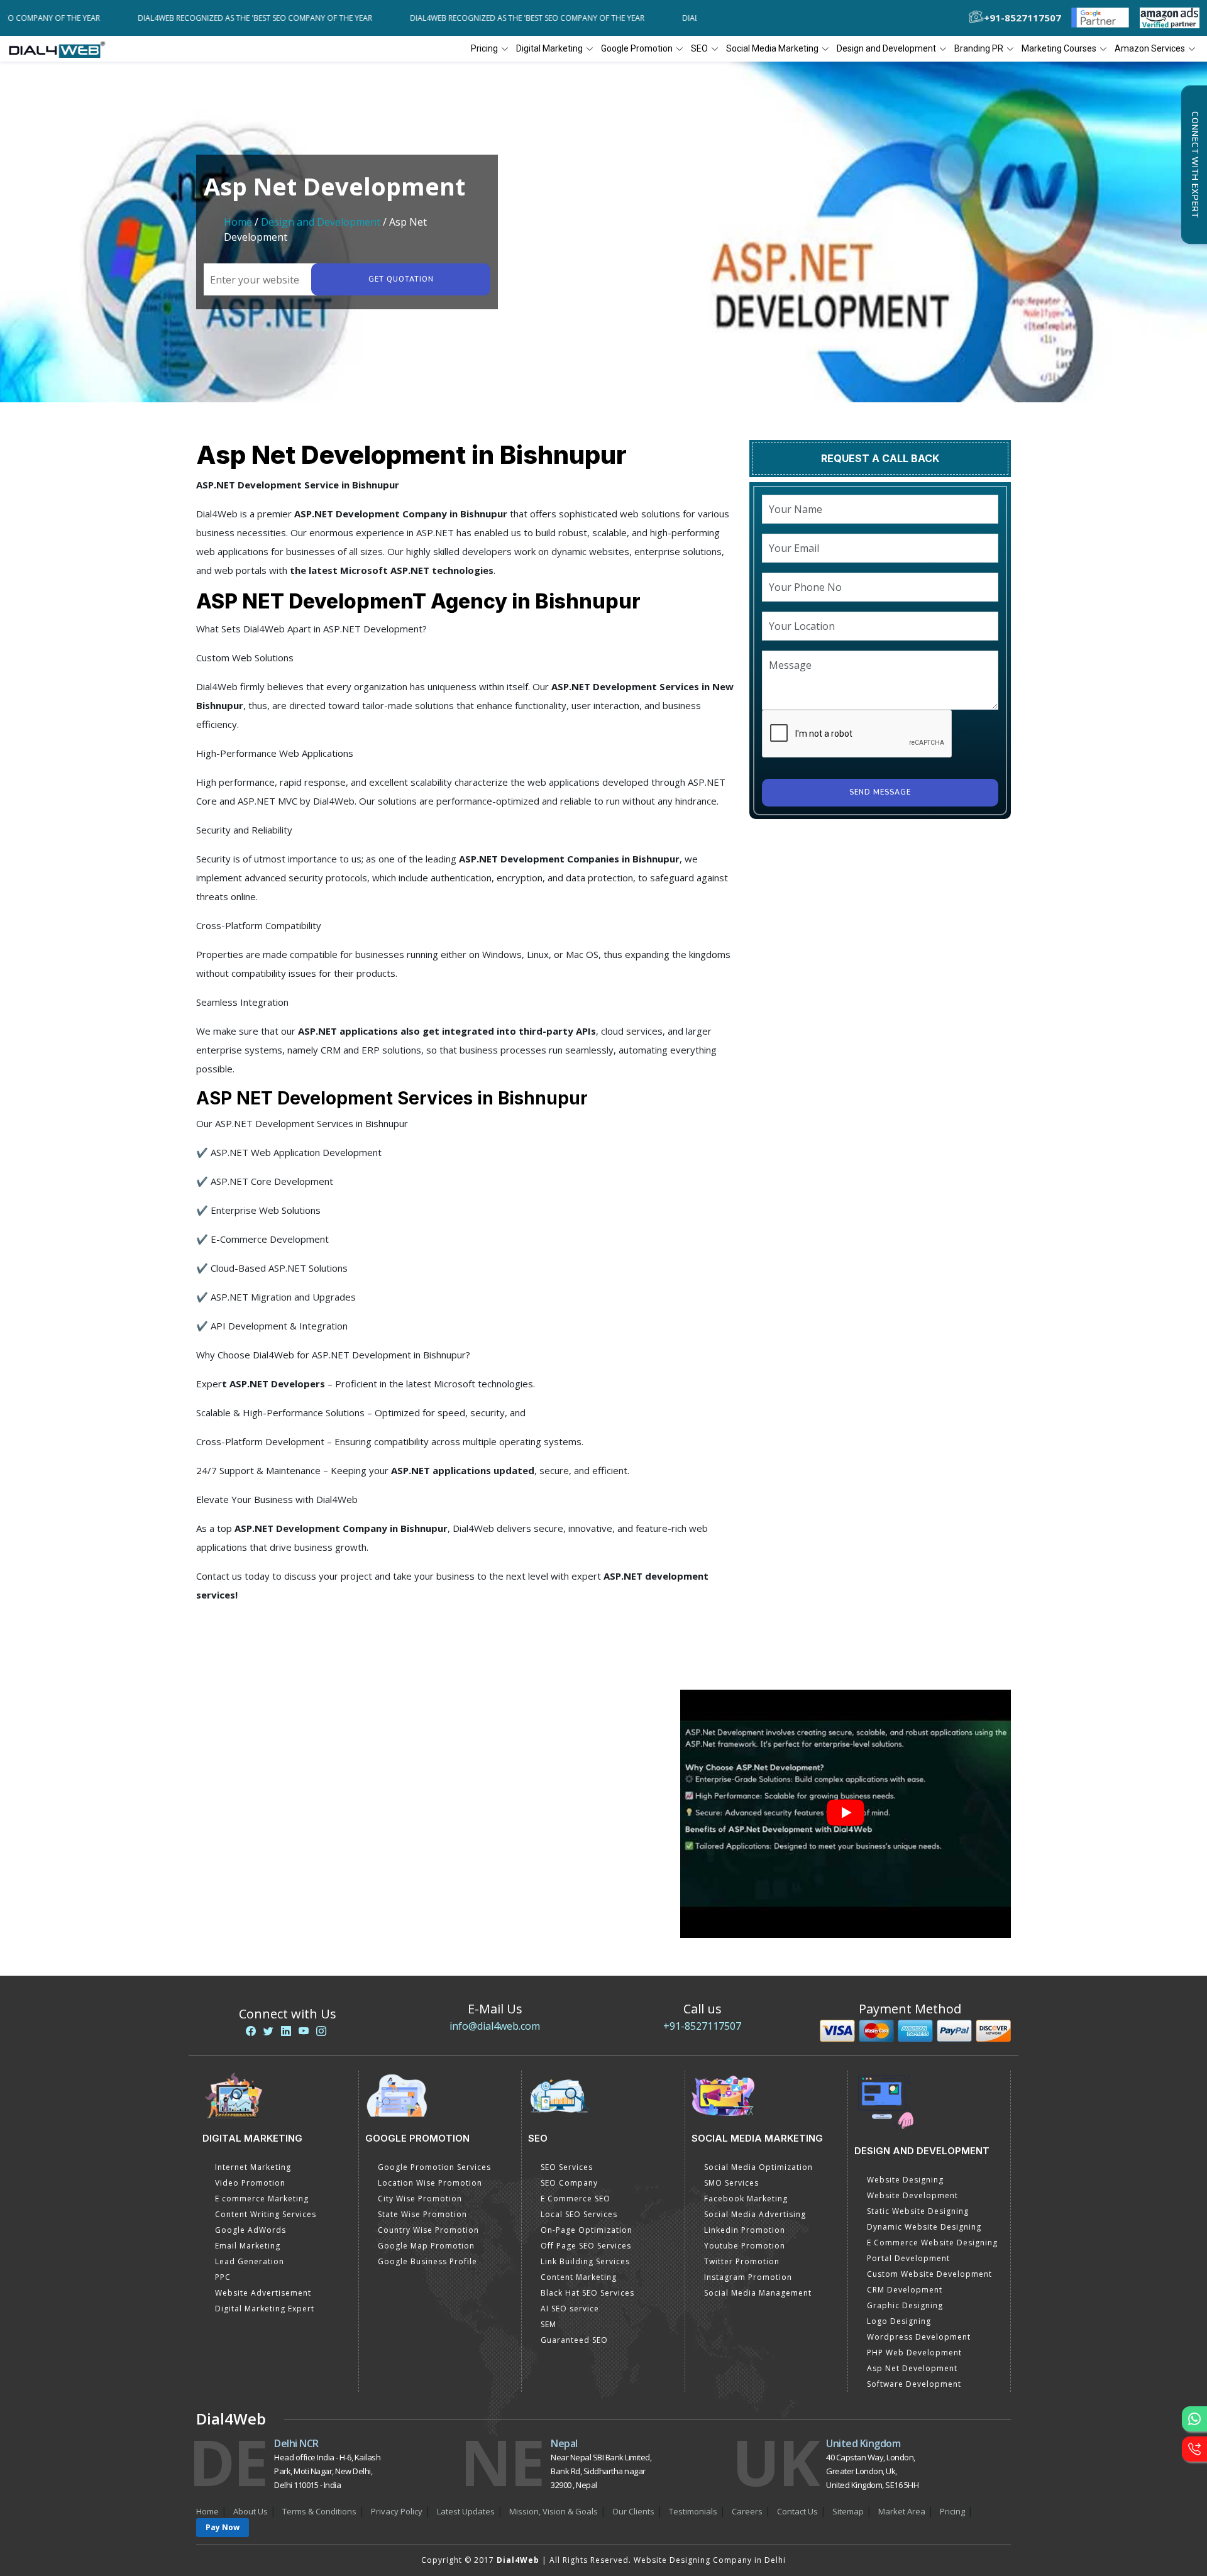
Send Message (880, 792)
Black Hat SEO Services (587, 2293)
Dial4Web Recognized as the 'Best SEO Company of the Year (180, 18)
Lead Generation (250, 2261)
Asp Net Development (912, 2368)
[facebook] (251, 2031)
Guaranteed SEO (574, 2340)
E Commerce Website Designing (932, 2243)
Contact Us (797, 2511)
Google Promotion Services (434, 2167)
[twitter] (268, 2031)
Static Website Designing (918, 2211)
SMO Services (731, 2183)
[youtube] (304, 2031)
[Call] (1194, 2449)
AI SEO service (570, 2309)
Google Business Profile (427, 2261)
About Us (251, 2511)
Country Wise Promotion (428, 2230)
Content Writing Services (266, 2214)
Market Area (902, 2511)
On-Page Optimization (587, 2230)
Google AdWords (251, 2230)
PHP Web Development (914, 2353)
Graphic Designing (905, 2305)
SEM (548, 2324)
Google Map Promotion (426, 2246)
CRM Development (905, 2290)
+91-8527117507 (702, 2026)
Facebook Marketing (746, 2199)
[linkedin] (286, 2031)
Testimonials (693, 2511)
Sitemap (848, 2511)
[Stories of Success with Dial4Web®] (846, 1814)
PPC (223, 2277)
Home (238, 222)
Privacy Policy (397, 2511)
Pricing (484, 48)
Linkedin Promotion (745, 2230)
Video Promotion (250, 2183)
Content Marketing (579, 2277)
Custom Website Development (929, 2274)
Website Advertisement (263, 2293)
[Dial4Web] (61, 49)
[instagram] (321, 2031)
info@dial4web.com (495, 2026)
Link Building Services (585, 2261)
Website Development (912, 2195)
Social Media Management (758, 2293)
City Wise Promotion (420, 2199)
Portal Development (908, 2258)
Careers (747, 2511)
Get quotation (401, 279)
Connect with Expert (1194, 165)
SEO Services (567, 2167)
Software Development (914, 2384)
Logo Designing (899, 2321)
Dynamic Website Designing (924, 2227)
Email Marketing (248, 2246)
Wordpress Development (919, 2337)
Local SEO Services (579, 2214)
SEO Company (569, 2183)
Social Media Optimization (758, 2167)
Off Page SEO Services (586, 2246)
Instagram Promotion (748, 2277)
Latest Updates (466, 2511)
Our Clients (633, 2511)
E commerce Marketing (262, 2199)
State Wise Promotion (422, 2214)
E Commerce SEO (576, 2199)
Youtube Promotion (745, 2246)
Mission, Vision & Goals (554, 2511)
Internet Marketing (253, 2167)
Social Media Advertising (755, 2214)
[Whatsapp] (1194, 2419)
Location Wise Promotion (430, 2183)
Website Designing (905, 2180)
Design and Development (321, 222)
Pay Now (223, 2527)
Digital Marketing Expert (265, 2309)
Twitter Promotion (742, 2261)
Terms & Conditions (319, 2511)
